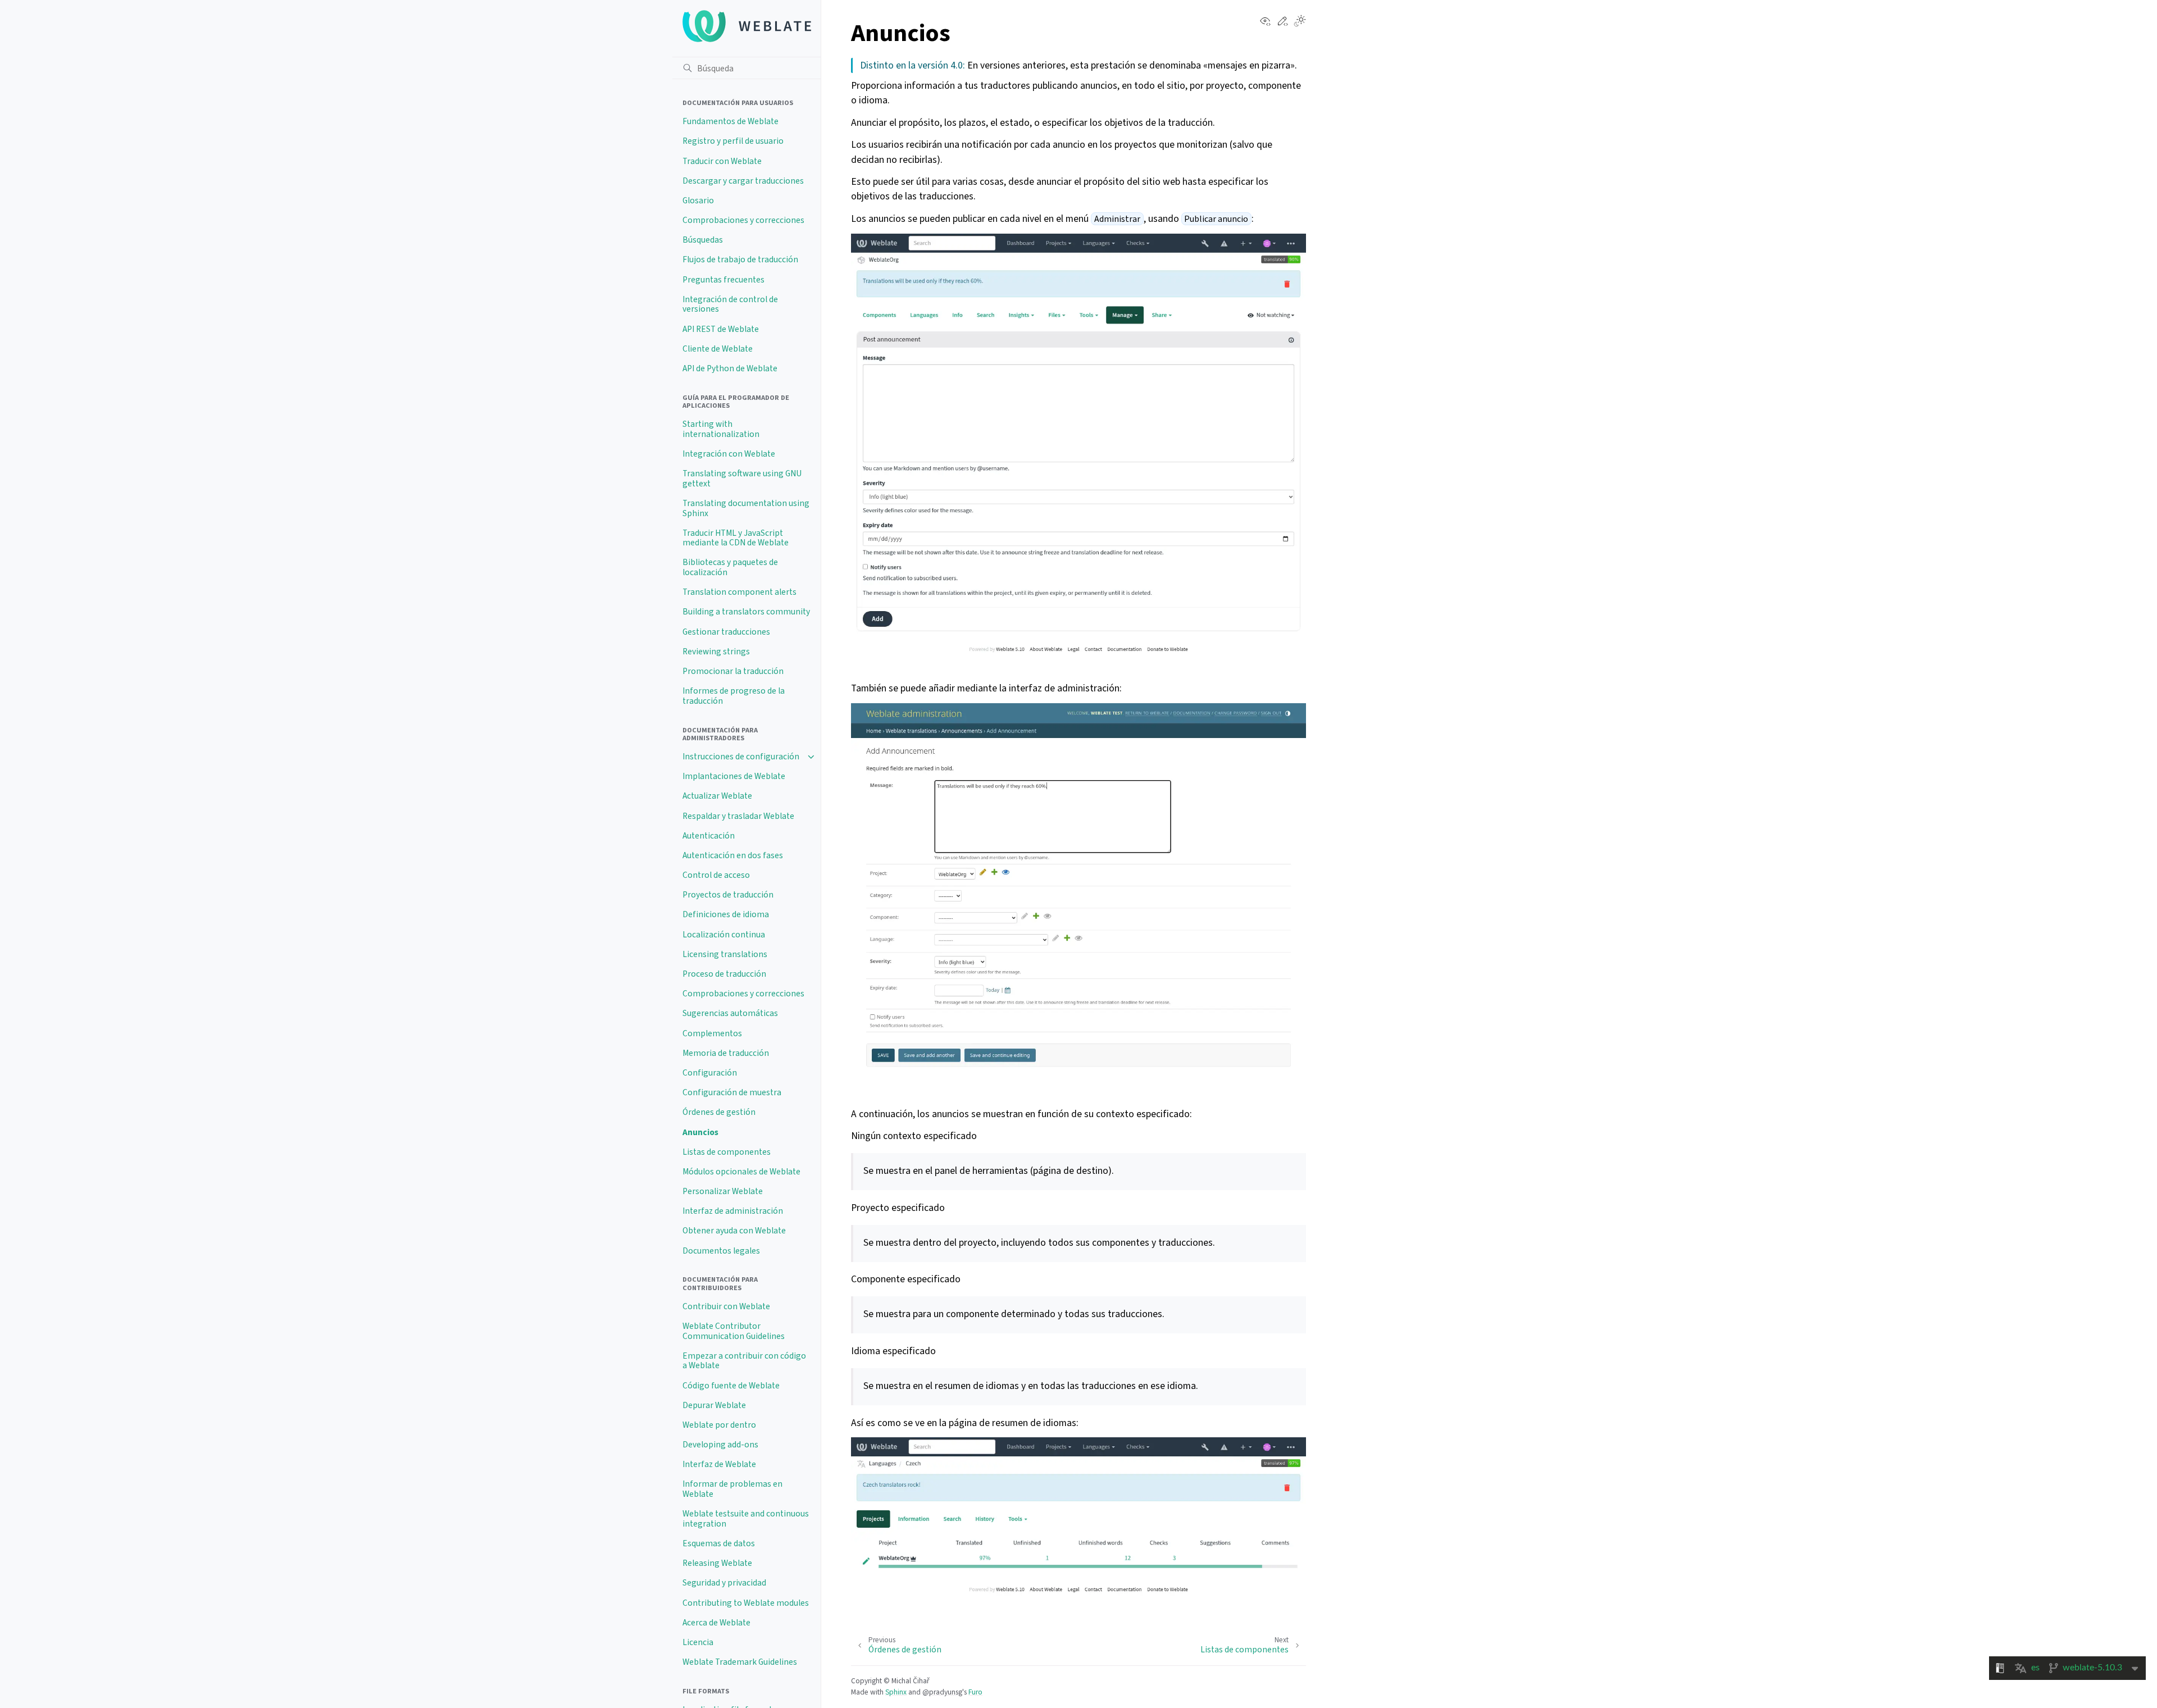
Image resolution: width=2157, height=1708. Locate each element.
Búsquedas (703, 240)
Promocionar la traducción (733, 671)
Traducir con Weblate (722, 161)
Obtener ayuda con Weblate (734, 1231)
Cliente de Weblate (718, 349)
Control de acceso (716, 875)
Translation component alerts (740, 592)
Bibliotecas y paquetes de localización (730, 567)
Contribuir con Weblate (726, 1306)
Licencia (698, 1642)
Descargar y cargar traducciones (743, 181)
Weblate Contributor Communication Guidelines (734, 1331)
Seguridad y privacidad (724, 1583)
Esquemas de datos (719, 1543)
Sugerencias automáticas (730, 1013)
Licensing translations (725, 954)
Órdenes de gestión (719, 1112)
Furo (975, 1692)
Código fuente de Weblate (731, 1386)
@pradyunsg (942, 1692)
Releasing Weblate (717, 1563)
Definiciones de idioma (726, 914)
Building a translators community (746, 612)
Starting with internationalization (721, 429)
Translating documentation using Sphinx (746, 508)
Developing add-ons (720, 1445)
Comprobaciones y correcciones (743, 220)
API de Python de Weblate (730, 368)
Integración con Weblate (729, 454)
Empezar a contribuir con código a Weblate (744, 1361)
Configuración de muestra (732, 1092)
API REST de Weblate (721, 329)
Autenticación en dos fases (733, 855)
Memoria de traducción (726, 1053)
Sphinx (896, 1692)
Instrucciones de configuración (741, 757)
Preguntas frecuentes (723, 280)
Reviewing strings (716, 652)
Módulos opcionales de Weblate (741, 1172)
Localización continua (724, 935)
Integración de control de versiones (730, 304)
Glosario (698, 201)
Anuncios (700, 1132)
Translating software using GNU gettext (742, 479)
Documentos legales (721, 1251)
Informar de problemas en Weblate (732, 1489)
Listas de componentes (727, 1152)
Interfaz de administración (733, 1211)
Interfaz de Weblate (719, 1464)
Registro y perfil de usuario (733, 141)
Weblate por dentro (719, 1425)
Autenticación (709, 836)
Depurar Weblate (714, 1405)
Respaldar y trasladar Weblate (738, 816)
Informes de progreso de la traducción (734, 696)
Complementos (712, 1033)
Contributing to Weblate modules (746, 1603)
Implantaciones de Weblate (734, 776)
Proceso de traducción (724, 974)
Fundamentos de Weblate (731, 121)
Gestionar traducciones (726, 632)
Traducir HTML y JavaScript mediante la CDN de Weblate (736, 538)
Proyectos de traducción (728, 895)
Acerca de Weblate (716, 1623)
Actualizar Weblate (717, 796)
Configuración (710, 1073)
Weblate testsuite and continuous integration (746, 1519)
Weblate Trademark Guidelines (740, 1662)
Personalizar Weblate (723, 1191)
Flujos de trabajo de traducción (740, 259)
